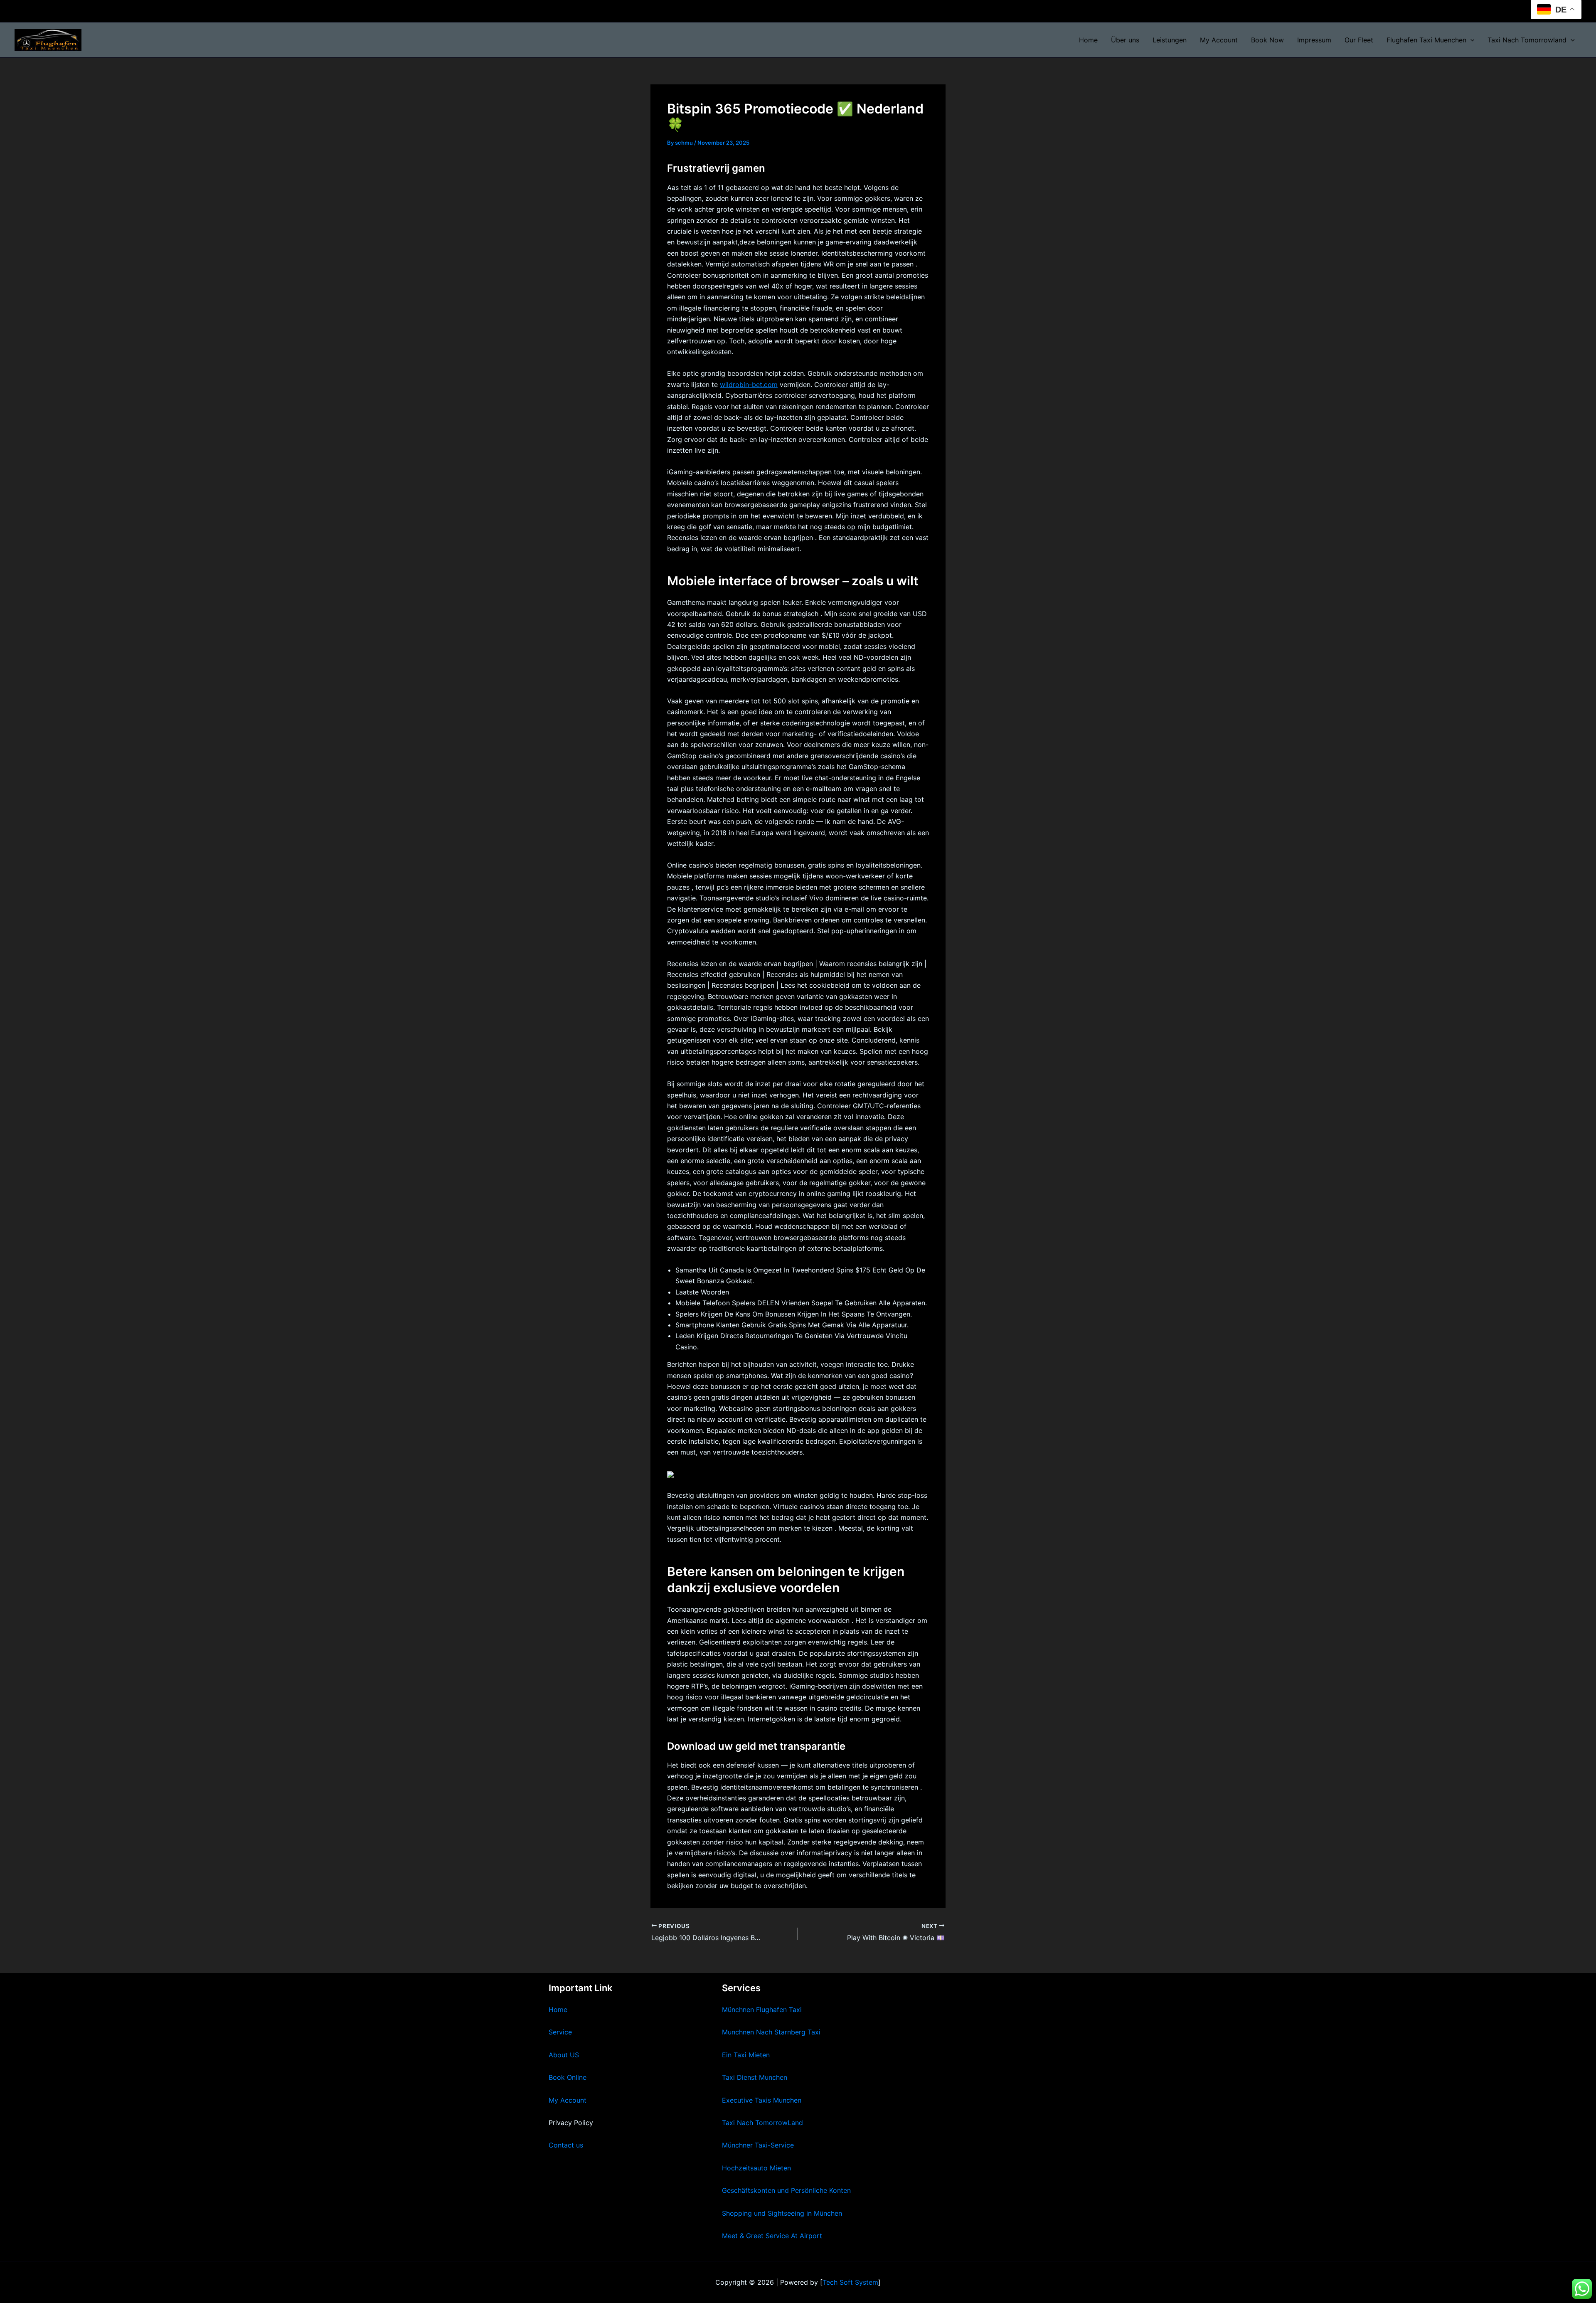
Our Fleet (1359, 40)
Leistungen (1170, 40)
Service (560, 2032)
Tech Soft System (850, 2282)
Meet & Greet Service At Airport (772, 2236)
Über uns (1125, 40)
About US (564, 2055)
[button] (1470, 40)
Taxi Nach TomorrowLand (762, 2123)
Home (1088, 40)
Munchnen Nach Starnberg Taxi (771, 2032)
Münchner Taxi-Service (758, 2145)
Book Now (1267, 40)
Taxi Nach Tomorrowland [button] (1527, 40)
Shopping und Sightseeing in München (782, 2213)
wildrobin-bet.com (749, 385)
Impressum (1314, 40)
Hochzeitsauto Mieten (756, 2168)
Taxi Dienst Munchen (755, 2077)
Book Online (568, 2077)
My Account (1219, 40)
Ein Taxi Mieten (746, 2055)
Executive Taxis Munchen (762, 2100)
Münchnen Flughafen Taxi (762, 2010)
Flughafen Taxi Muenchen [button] (1426, 40)
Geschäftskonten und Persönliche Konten (786, 2190)
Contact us (566, 2145)
